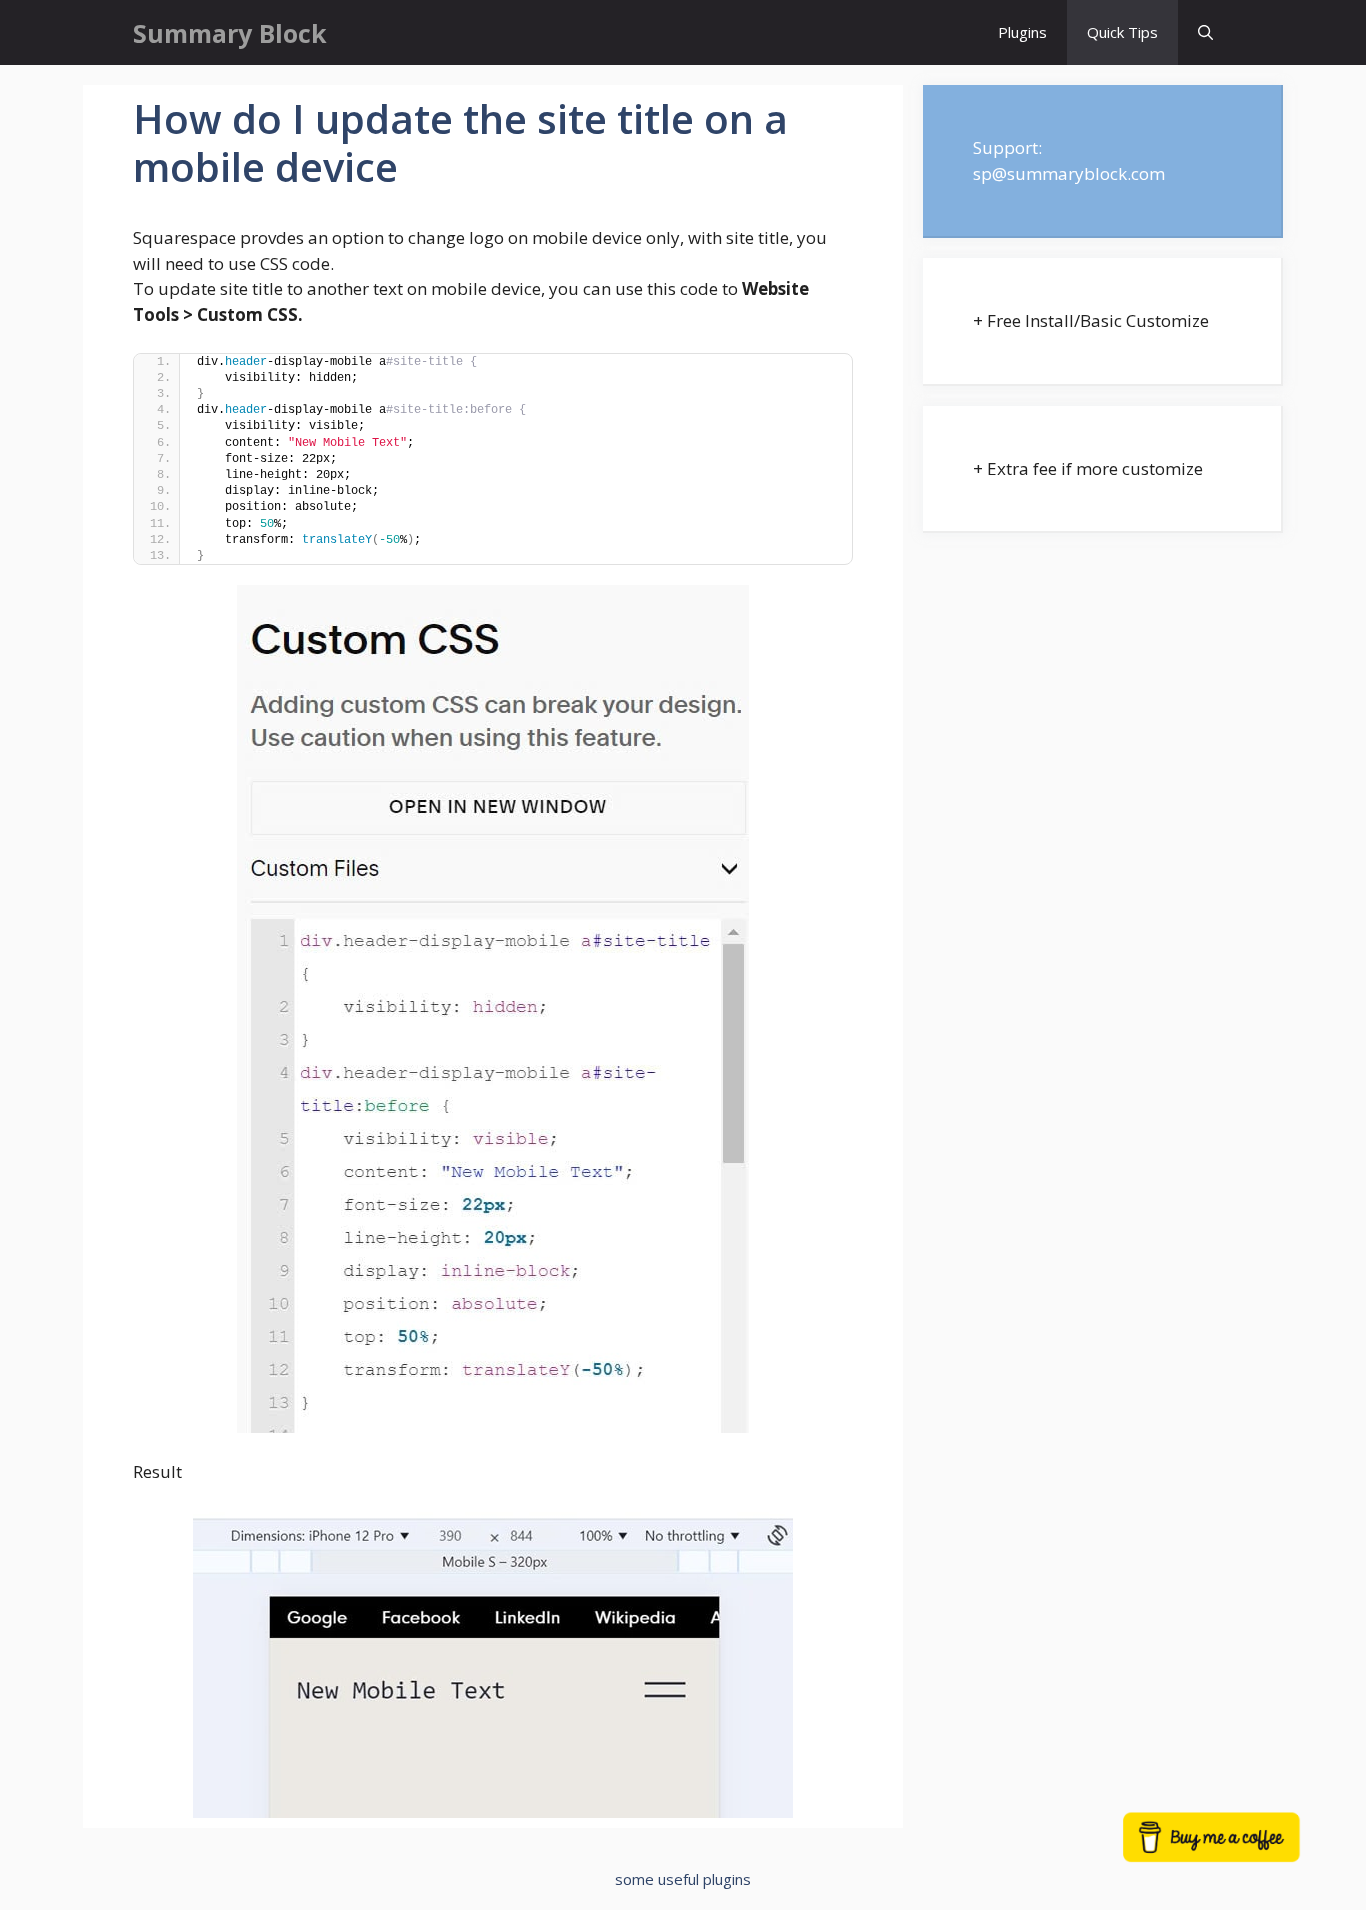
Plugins (1022, 32)
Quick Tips (1122, 32)
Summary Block (230, 33)
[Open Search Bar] (1205, 32)
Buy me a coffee (1233, 1846)
